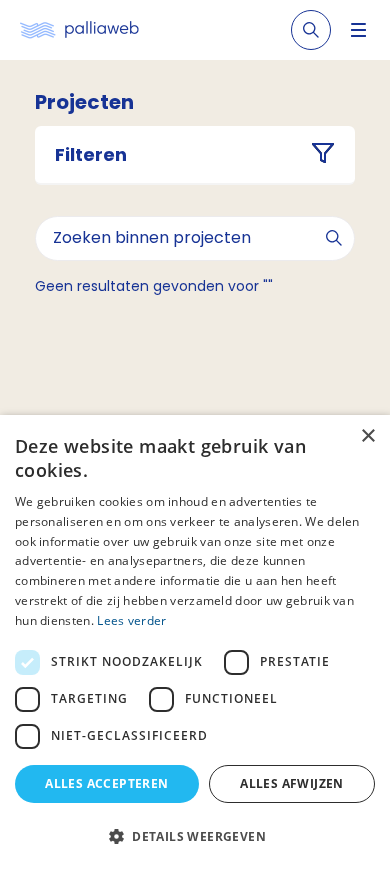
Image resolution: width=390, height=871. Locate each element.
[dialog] (195, 643)
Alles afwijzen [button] (292, 783)
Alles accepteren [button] (106, 783)
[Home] (79, 30)
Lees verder (131, 620)
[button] (195, 836)
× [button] (367, 436)
